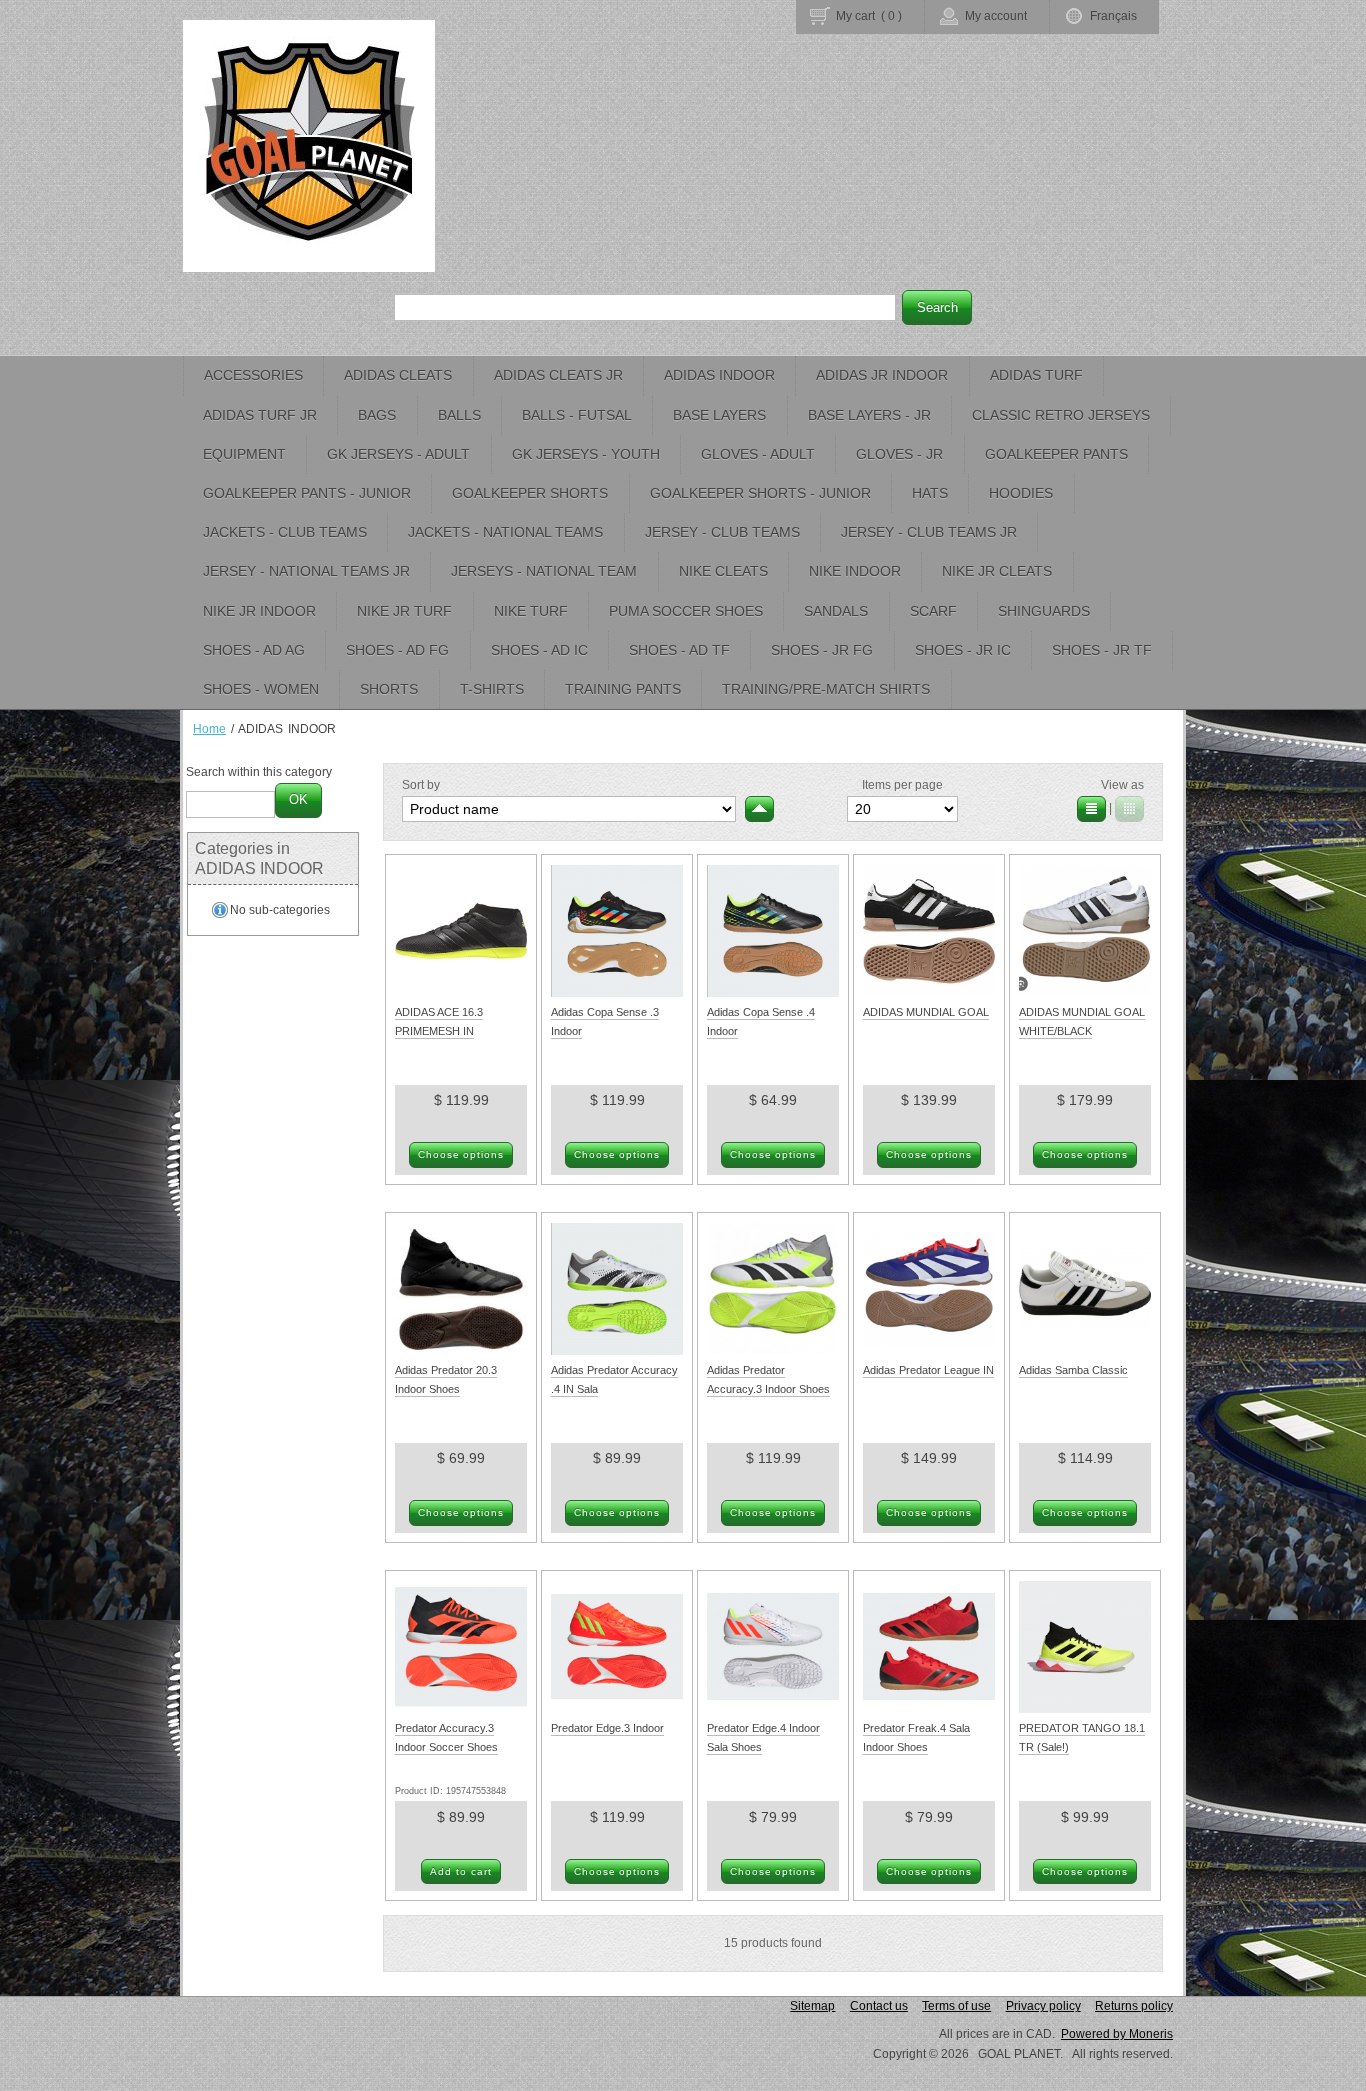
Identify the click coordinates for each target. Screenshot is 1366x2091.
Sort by (421, 785)
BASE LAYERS (719, 415)
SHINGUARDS (1044, 611)
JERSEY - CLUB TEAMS (722, 532)
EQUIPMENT (244, 454)
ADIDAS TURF (1036, 375)
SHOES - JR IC (963, 650)
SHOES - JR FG (822, 650)
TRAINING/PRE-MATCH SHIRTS (826, 689)
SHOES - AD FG (397, 650)
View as (1122, 785)
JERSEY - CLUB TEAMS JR (929, 532)
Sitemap (812, 2006)
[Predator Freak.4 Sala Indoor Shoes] (929, 1709)
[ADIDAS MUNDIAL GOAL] (929, 993)
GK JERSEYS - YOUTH (586, 454)
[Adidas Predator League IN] (929, 1351)
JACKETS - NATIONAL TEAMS (505, 532)
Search (937, 307)
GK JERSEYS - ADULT (398, 454)
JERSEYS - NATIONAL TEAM (544, 571)
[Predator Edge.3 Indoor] (617, 1709)
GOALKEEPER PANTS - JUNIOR (307, 493)
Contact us (879, 2006)
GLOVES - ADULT (758, 454)
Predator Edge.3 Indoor (607, 1728)
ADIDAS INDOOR (719, 375)
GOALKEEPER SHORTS (530, 493)
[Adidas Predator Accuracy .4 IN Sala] (617, 1351)
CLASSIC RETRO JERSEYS (1061, 415)
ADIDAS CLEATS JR (558, 375)
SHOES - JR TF (1102, 650)
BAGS (377, 415)
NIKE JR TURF (404, 611)
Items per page (902, 785)
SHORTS (389, 689)
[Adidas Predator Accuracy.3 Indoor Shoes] (773, 1351)
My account (996, 16)
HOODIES (1021, 493)
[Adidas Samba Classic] (1085, 1351)
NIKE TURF (531, 611)
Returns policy (1134, 2006)
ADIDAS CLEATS (398, 375)
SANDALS (836, 611)
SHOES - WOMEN (261, 689)
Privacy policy (1043, 2006)
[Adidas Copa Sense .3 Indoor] (617, 993)
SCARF (933, 611)
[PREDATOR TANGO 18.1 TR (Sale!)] (1085, 1709)
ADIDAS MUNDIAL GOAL (926, 1012)
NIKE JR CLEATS (997, 571)
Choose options (461, 1154)
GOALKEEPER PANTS (1056, 454)
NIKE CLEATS (723, 571)
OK (298, 799)
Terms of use (956, 2006)
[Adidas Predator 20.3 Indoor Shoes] (461, 1351)
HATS (930, 493)
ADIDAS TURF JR (260, 415)
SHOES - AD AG (254, 650)
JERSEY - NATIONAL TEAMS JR (306, 571)
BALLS (459, 415)
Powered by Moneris (1117, 2034)
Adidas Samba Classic (1073, 1370)
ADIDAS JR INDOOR (882, 375)
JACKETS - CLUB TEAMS (285, 532)
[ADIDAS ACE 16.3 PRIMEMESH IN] (461, 993)
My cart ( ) (869, 16)
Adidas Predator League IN (928, 1370)
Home (209, 729)
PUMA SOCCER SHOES (686, 611)
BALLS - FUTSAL (577, 415)
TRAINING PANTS (623, 689)
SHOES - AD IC (539, 650)
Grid (1129, 809)
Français (1113, 16)
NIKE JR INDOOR (259, 611)
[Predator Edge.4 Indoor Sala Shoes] (773, 1709)
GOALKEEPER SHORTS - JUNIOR (760, 493)
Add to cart (461, 1871)
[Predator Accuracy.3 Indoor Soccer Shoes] (461, 1709)
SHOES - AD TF (679, 650)
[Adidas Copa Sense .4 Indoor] (773, 993)
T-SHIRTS (492, 689)
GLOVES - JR (899, 454)
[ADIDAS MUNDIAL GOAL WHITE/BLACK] (1085, 993)
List (1091, 809)
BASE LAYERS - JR (869, 415)
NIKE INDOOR (855, 571)
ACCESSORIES (253, 375)
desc (759, 809)
